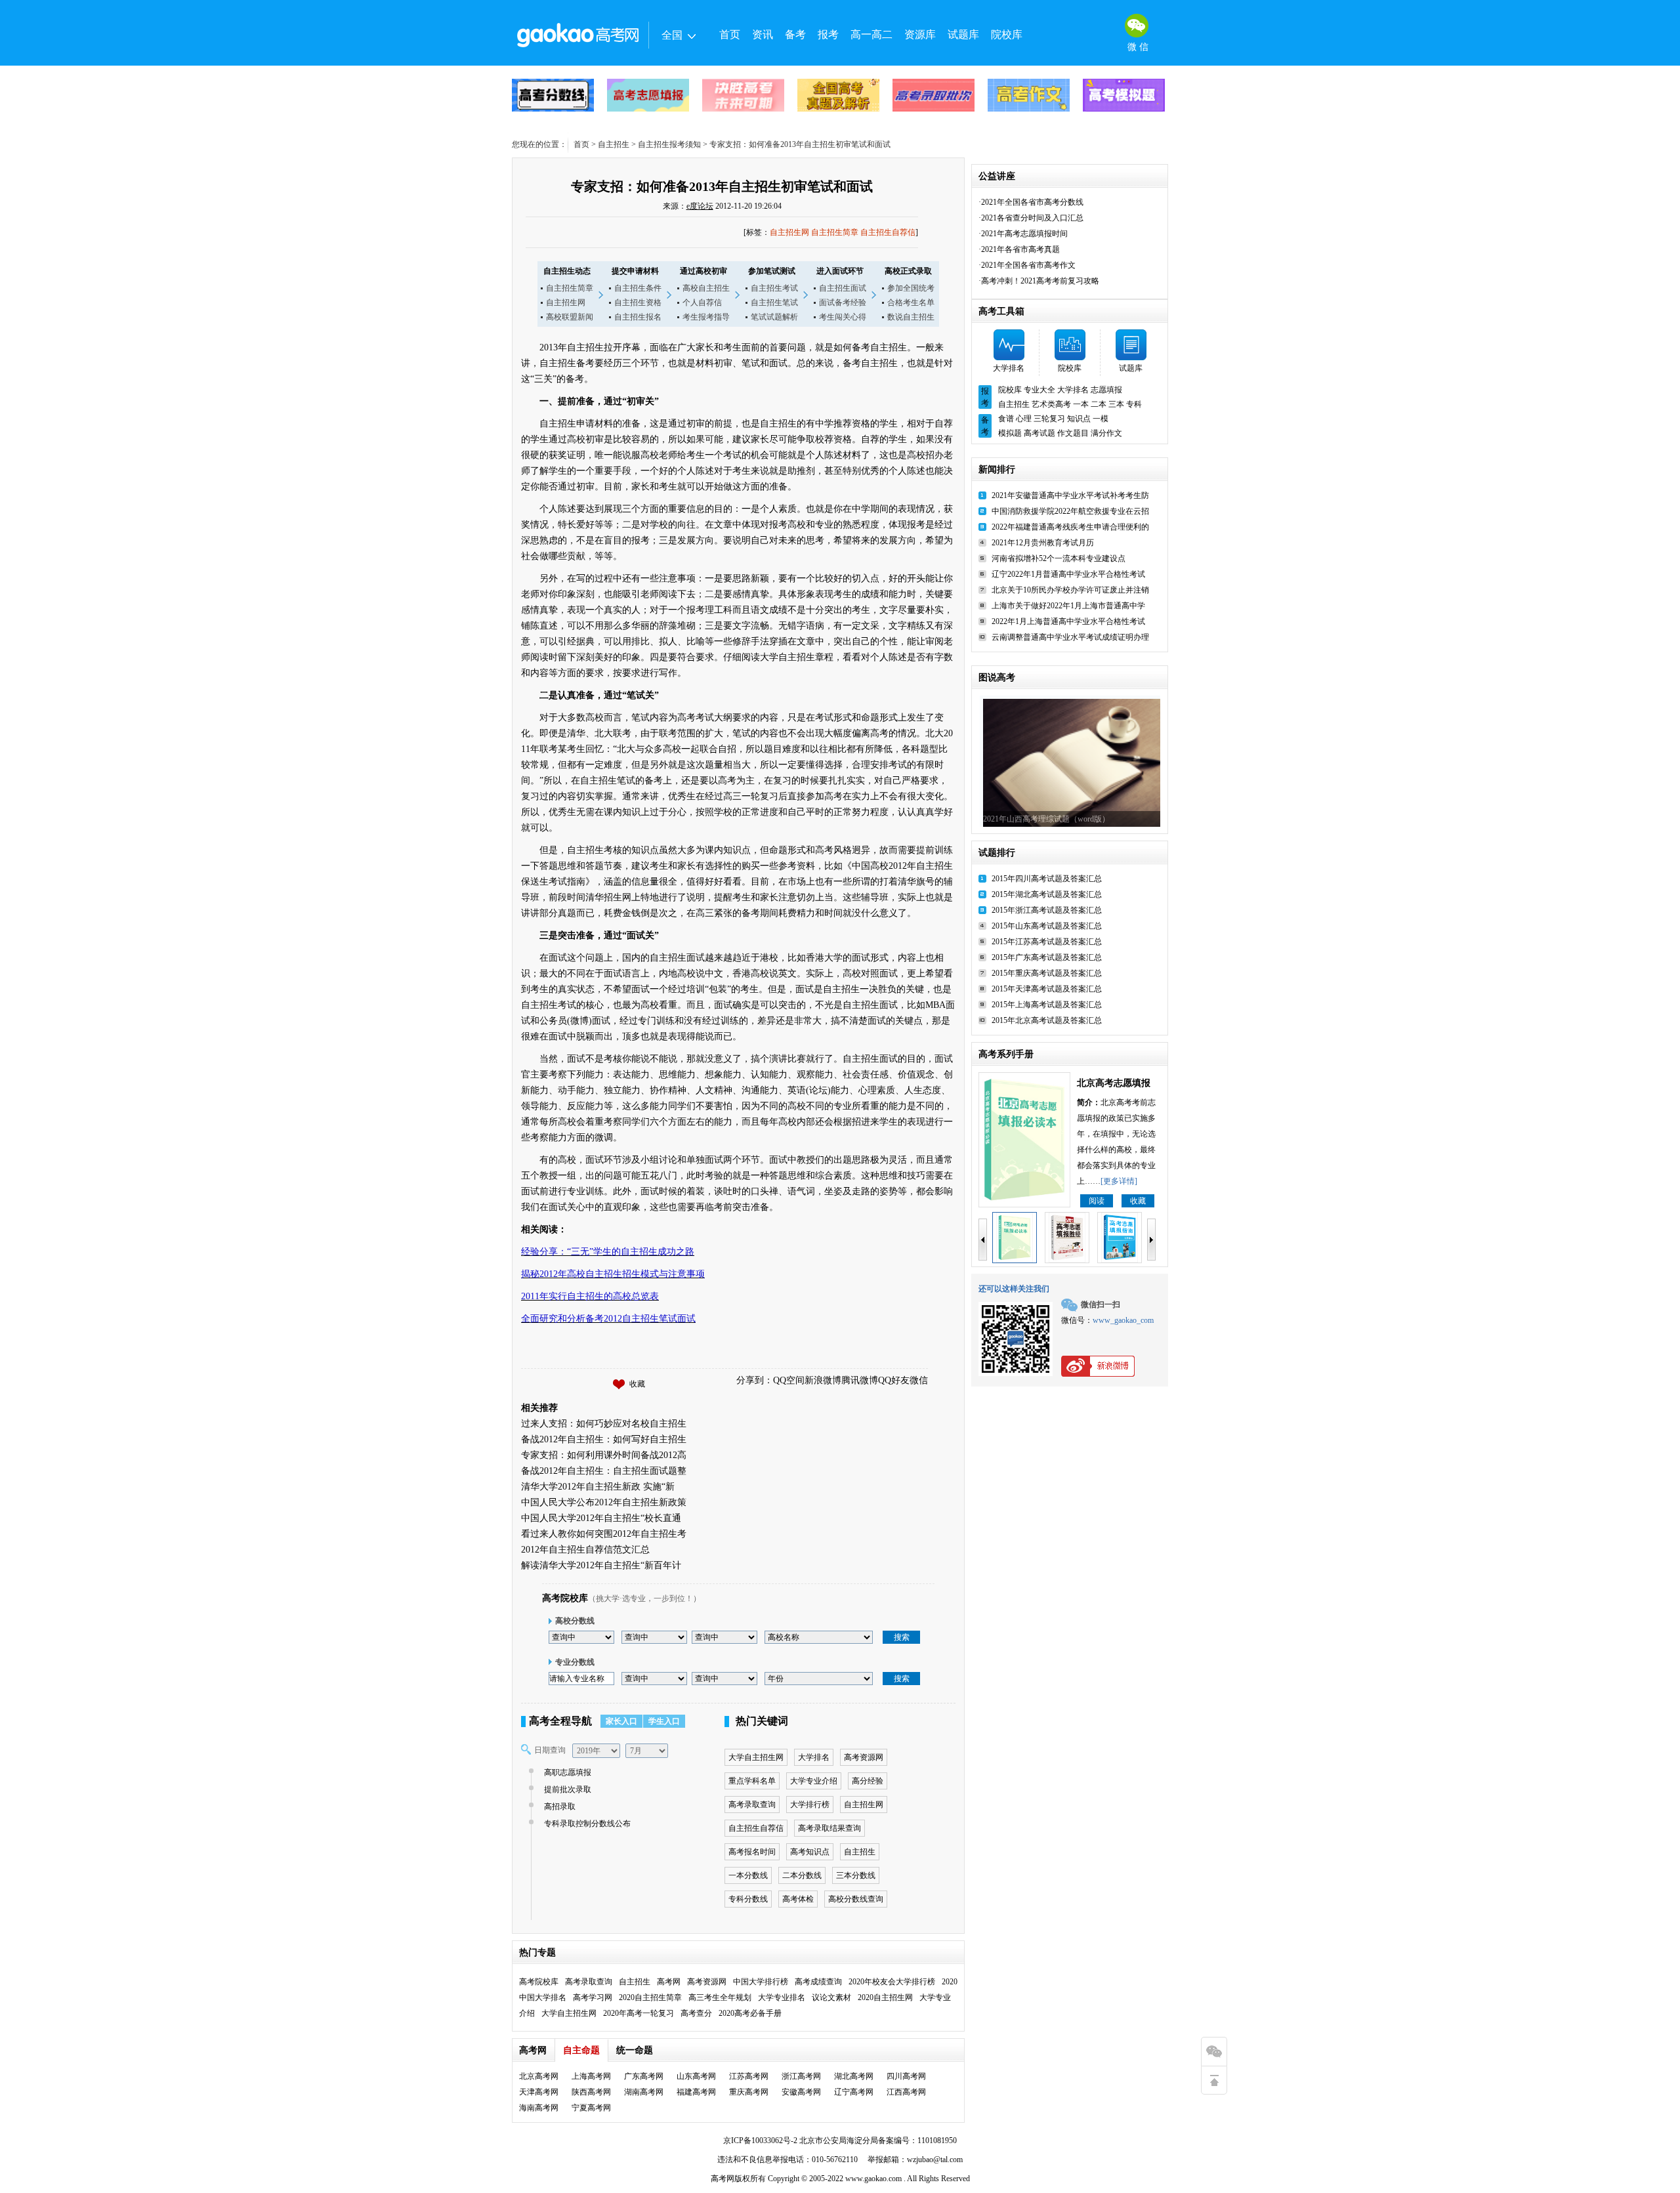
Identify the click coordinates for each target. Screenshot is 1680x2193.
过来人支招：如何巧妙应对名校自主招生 (604, 1424)
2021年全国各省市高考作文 (1028, 265)
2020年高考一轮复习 (639, 2013)
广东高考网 (644, 2076)
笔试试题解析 (774, 317)
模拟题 (1010, 433)
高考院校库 (565, 1598)
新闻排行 (997, 470)
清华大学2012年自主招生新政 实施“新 (598, 1487)
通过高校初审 (703, 271)
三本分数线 (856, 1875)
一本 (1081, 404)
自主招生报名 (638, 317)
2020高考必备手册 (750, 2013)
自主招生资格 (638, 303)
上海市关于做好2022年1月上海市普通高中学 (1068, 606)
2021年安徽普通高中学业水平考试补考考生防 (1070, 495)
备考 (795, 34)
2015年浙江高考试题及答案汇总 (1047, 910)
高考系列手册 (1006, 1054)
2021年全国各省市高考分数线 (1032, 202)
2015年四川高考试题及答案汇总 (1047, 879)
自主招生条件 (638, 288)
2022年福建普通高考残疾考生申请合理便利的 (1070, 527)
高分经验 (868, 1781)
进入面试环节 (840, 271)
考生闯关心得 (843, 317)
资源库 (920, 34)
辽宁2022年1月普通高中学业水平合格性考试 (1068, 574)
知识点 (1079, 419)
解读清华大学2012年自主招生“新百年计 (601, 1565)
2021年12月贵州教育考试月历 (1043, 543)
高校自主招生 (706, 288)
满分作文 (1106, 433)
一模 (1101, 419)
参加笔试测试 (772, 271)
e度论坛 (700, 206)
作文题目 (1073, 433)
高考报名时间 (752, 1852)
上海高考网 (591, 2076)
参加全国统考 (911, 288)
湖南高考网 (644, 2092)
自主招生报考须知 (669, 144)
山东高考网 (696, 2076)
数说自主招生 (911, 317)
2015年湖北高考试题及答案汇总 (1047, 894)
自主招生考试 (774, 288)
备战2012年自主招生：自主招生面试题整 (604, 1471)
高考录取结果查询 (829, 1828)
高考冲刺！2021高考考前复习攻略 (1040, 281)
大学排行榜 (810, 1805)
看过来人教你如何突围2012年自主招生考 (604, 1534)
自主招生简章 (835, 232)
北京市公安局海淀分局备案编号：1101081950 (877, 2141)
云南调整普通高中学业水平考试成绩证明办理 (1070, 637)
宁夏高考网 (591, 2108)
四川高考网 (906, 2076)
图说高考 (997, 678)
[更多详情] (1119, 1181)
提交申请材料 (635, 271)
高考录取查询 (752, 1805)
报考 (828, 34)
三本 (1116, 404)
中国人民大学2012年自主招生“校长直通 (601, 1518)
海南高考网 (539, 2108)
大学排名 (814, 1757)
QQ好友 (894, 1380)
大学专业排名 (782, 1997)
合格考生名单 (911, 303)
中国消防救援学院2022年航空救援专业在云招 (1070, 511)
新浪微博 (823, 1380)
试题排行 (997, 853)
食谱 (1006, 419)
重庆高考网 (749, 2092)
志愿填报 (1106, 390)
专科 (1134, 404)
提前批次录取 (568, 1789)
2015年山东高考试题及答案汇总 (1047, 926)
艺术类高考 (1051, 404)
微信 (919, 1380)
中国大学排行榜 (761, 1982)
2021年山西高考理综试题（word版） (1046, 819)
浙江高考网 (801, 2076)
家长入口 (621, 1721)
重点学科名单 (752, 1781)
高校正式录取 (908, 271)
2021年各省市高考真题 (1020, 249)
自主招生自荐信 (888, 232)
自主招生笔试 (774, 303)
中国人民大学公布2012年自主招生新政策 (604, 1502)
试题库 (963, 34)
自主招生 (614, 144)
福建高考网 (696, 2092)
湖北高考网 (854, 2076)
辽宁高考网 (854, 2092)
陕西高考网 (591, 2092)
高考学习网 (593, 1997)
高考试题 (1039, 433)
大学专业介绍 (814, 1781)
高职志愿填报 (568, 1772)
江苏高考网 (749, 2076)
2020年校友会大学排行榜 (892, 1982)
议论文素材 (831, 1997)
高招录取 (560, 1807)
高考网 (669, 1982)
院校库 (1007, 34)
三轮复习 (1049, 419)
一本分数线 (748, 1875)
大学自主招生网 (756, 1757)
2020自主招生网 (885, 1997)
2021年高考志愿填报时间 (1024, 234)
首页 (730, 34)
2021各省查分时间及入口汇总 (1032, 218)
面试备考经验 (843, 303)
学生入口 (664, 1721)
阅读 (1097, 1201)
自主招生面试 (843, 288)
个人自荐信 (702, 303)
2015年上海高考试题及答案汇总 (1047, 1005)
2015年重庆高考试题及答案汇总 (1047, 973)
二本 (1099, 404)
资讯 (763, 34)
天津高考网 (539, 2092)
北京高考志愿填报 (1114, 1083)
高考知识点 (810, 1852)
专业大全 (1039, 390)
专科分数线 (748, 1899)
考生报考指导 (706, 317)
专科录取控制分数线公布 (587, 1824)
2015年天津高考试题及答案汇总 (1047, 989)
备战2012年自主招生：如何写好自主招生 (604, 1439)
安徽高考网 (801, 2092)
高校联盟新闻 (570, 317)
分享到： (755, 1380)
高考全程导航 (560, 1721)
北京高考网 (539, 2076)
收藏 (637, 1384)
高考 (719, 2179)
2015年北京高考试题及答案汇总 (1047, 1020)
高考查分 (696, 2013)
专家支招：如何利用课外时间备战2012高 (604, 1455)
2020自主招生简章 (650, 1997)
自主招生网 (789, 232)
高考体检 (798, 1899)
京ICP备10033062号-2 (760, 2141)
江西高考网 (906, 2092)
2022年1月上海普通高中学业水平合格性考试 (1068, 621)
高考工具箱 (1001, 311)
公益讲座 (997, 176)
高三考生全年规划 (720, 1997)
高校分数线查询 (856, 1899)
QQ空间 (789, 1380)
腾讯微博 (860, 1380)
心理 (1024, 419)
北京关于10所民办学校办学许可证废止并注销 (1070, 590)
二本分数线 (802, 1875)
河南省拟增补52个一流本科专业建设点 (1059, 558)
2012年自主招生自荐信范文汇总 (585, 1550)
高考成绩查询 (818, 1982)
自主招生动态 (567, 271)
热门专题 (537, 1953)
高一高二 (871, 34)
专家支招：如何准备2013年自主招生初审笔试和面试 (722, 186)
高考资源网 (864, 1757)
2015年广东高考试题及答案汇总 (1047, 957)
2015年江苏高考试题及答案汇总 (1047, 942)
